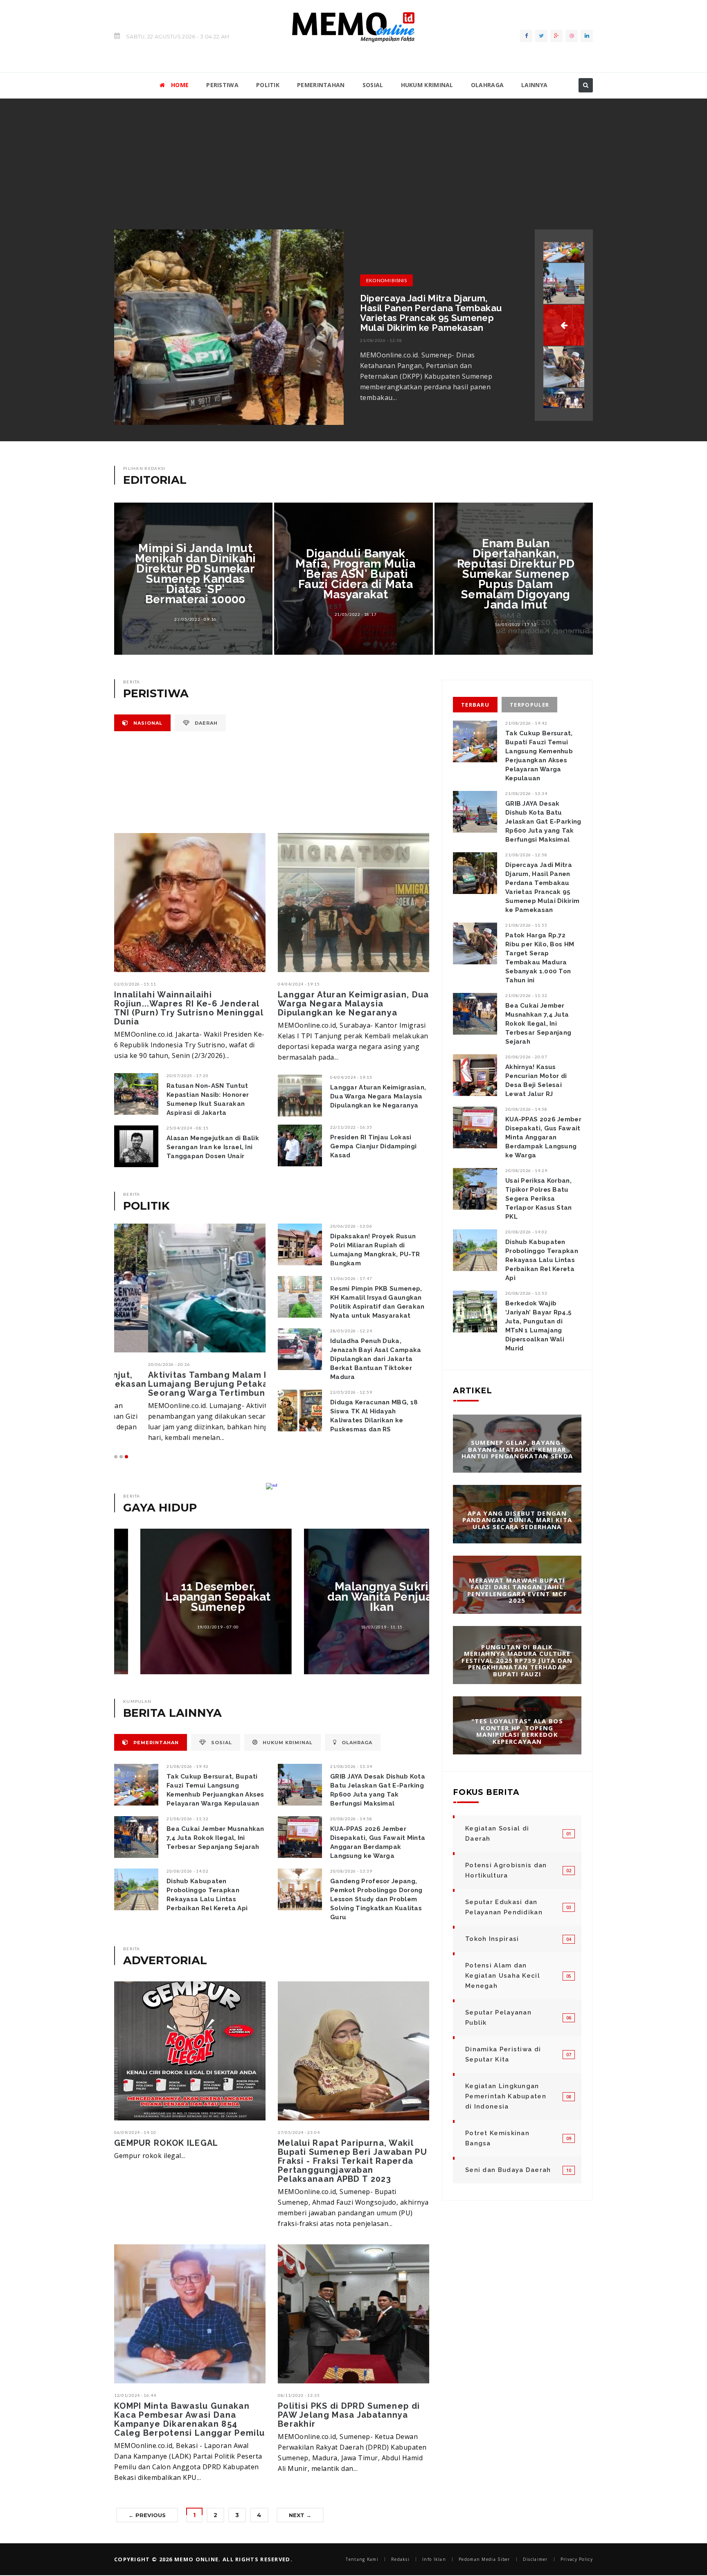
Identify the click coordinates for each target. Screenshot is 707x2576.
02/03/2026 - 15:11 (135, 984)
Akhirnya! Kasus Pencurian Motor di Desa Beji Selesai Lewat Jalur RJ (536, 1080)
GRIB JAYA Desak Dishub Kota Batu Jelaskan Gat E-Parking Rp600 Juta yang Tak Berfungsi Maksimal (378, 1790)
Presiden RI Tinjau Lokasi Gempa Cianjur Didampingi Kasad (373, 1146)
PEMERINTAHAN (321, 85)
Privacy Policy (577, 2559)
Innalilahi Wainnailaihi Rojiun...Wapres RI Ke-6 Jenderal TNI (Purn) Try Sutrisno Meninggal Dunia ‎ (189, 1008)
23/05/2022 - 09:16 (195, 619)
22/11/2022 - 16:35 (351, 1127)
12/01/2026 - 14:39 (518, 1431)
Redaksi (400, 2559)
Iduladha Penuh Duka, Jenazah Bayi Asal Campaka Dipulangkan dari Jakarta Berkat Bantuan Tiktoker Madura (376, 1359)
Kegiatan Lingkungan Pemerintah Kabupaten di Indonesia (506, 2096)
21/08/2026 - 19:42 (188, 1766)
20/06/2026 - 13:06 (351, 1226)
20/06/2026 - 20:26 (135, 1364)
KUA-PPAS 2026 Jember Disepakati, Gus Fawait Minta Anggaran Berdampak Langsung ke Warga (378, 1842)
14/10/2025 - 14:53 (518, 1501)
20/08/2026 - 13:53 (526, 1293)
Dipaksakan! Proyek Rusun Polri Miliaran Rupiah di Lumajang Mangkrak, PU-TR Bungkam (375, 1250)
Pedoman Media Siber (484, 2559)
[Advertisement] (353, 160)
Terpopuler (529, 705)
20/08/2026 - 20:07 (526, 1057)
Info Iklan (434, 2559)
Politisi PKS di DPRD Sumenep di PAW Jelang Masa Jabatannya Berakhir (349, 2415)
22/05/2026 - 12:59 (351, 1392)
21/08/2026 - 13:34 (351, 1766)
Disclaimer (535, 2559)
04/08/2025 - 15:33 (518, 1709)
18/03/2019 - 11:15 (356, 1627)
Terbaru (475, 705)
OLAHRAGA (487, 85)
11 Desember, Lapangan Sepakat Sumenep (192, 1597)
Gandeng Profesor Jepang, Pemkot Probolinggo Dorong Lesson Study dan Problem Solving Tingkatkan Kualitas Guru (376, 1899)
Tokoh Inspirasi (492, 1939)
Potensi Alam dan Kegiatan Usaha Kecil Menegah (503, 1976)
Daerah (205, 723)
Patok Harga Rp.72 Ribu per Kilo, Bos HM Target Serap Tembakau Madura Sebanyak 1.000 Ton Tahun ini (432, 313)
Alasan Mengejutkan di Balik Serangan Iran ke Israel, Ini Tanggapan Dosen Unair (213, 1147)
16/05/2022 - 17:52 (516, 624)
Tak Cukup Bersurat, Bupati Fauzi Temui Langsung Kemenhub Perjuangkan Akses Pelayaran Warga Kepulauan (215, 1790)
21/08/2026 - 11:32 (188, 1819)
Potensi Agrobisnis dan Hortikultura (506, 1870)
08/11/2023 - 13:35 (299, 2395)
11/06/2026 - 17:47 (351, 1278)
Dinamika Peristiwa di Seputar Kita (503, 2054)
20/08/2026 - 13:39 (351, 1871)
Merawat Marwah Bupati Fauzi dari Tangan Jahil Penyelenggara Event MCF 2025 (517, 1590)
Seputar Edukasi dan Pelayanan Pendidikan (504, 1907)
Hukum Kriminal (287, 1743)
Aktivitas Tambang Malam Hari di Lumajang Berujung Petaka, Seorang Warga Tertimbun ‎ (187, 1384)
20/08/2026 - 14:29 (526, 1170)
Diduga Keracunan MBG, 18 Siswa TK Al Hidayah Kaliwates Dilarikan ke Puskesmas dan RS (374, 1416)
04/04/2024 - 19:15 (299, 984)
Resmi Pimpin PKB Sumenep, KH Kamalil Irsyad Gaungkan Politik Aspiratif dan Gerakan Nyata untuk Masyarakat (377, 1302)
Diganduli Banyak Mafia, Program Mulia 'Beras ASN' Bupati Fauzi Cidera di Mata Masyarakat (355, 574)
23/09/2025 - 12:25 (518, 1568)
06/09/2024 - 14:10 (135, 2132)
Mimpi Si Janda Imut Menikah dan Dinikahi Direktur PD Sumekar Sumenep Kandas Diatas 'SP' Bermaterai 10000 (196, 574)
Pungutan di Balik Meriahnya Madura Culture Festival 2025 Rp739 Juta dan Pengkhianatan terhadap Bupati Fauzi (517, 1660)
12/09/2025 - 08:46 (518, 1635)
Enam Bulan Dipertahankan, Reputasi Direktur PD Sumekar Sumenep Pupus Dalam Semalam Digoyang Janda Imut (516, 574)
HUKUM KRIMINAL (427, 85)
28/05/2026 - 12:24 (351, 1331)
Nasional (147, 723)
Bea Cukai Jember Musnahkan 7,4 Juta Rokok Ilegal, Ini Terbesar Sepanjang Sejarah (215, 1838)
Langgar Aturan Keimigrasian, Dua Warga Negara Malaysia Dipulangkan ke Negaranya (353, 1004)
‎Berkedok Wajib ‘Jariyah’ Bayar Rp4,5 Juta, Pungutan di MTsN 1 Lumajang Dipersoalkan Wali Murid (538, 1326)
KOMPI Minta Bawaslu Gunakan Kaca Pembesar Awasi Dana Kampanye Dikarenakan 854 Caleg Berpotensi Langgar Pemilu (189, 2419)
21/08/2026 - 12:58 (526, 855)
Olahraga (356, 1743)
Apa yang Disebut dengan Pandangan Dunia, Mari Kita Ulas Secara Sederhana (517, 1519)
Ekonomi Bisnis (386, 280)
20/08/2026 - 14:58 (351, 1819)
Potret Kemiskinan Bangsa (497, 2138)
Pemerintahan (155, 1743)
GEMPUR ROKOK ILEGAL (166, 2143)
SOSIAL (373, 85)
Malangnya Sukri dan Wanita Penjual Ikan (356, 1597)
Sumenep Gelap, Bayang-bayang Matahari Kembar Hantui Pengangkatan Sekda (517, 1449)
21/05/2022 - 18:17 (356, 614)
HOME (180, 85)
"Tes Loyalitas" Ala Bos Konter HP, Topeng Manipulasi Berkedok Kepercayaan (517, 1731)
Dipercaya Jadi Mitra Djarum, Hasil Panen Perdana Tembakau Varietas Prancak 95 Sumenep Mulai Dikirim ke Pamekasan (542, 887)
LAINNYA (534, 85)
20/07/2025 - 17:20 (188, 1076)
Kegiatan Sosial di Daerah (497, 1834)
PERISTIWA (222, 85)
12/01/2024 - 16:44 (135, 2395)
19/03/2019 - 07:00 (192, 1627)
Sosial (221, 1743)
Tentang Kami (362, 2559)
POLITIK (268, 85)
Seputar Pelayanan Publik (498, 2018)
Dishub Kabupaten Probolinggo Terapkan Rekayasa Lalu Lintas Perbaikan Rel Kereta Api (207, 1895)
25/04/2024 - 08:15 (188, 1128)
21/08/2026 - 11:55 (381, 340)
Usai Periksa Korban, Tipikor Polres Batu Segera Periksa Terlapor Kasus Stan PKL (539, 1199)
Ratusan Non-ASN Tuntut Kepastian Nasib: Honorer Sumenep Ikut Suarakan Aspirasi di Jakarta (208, 1099)
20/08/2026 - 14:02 (188, 1871)
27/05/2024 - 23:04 (299, 2132)
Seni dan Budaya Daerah (508, 2170)
